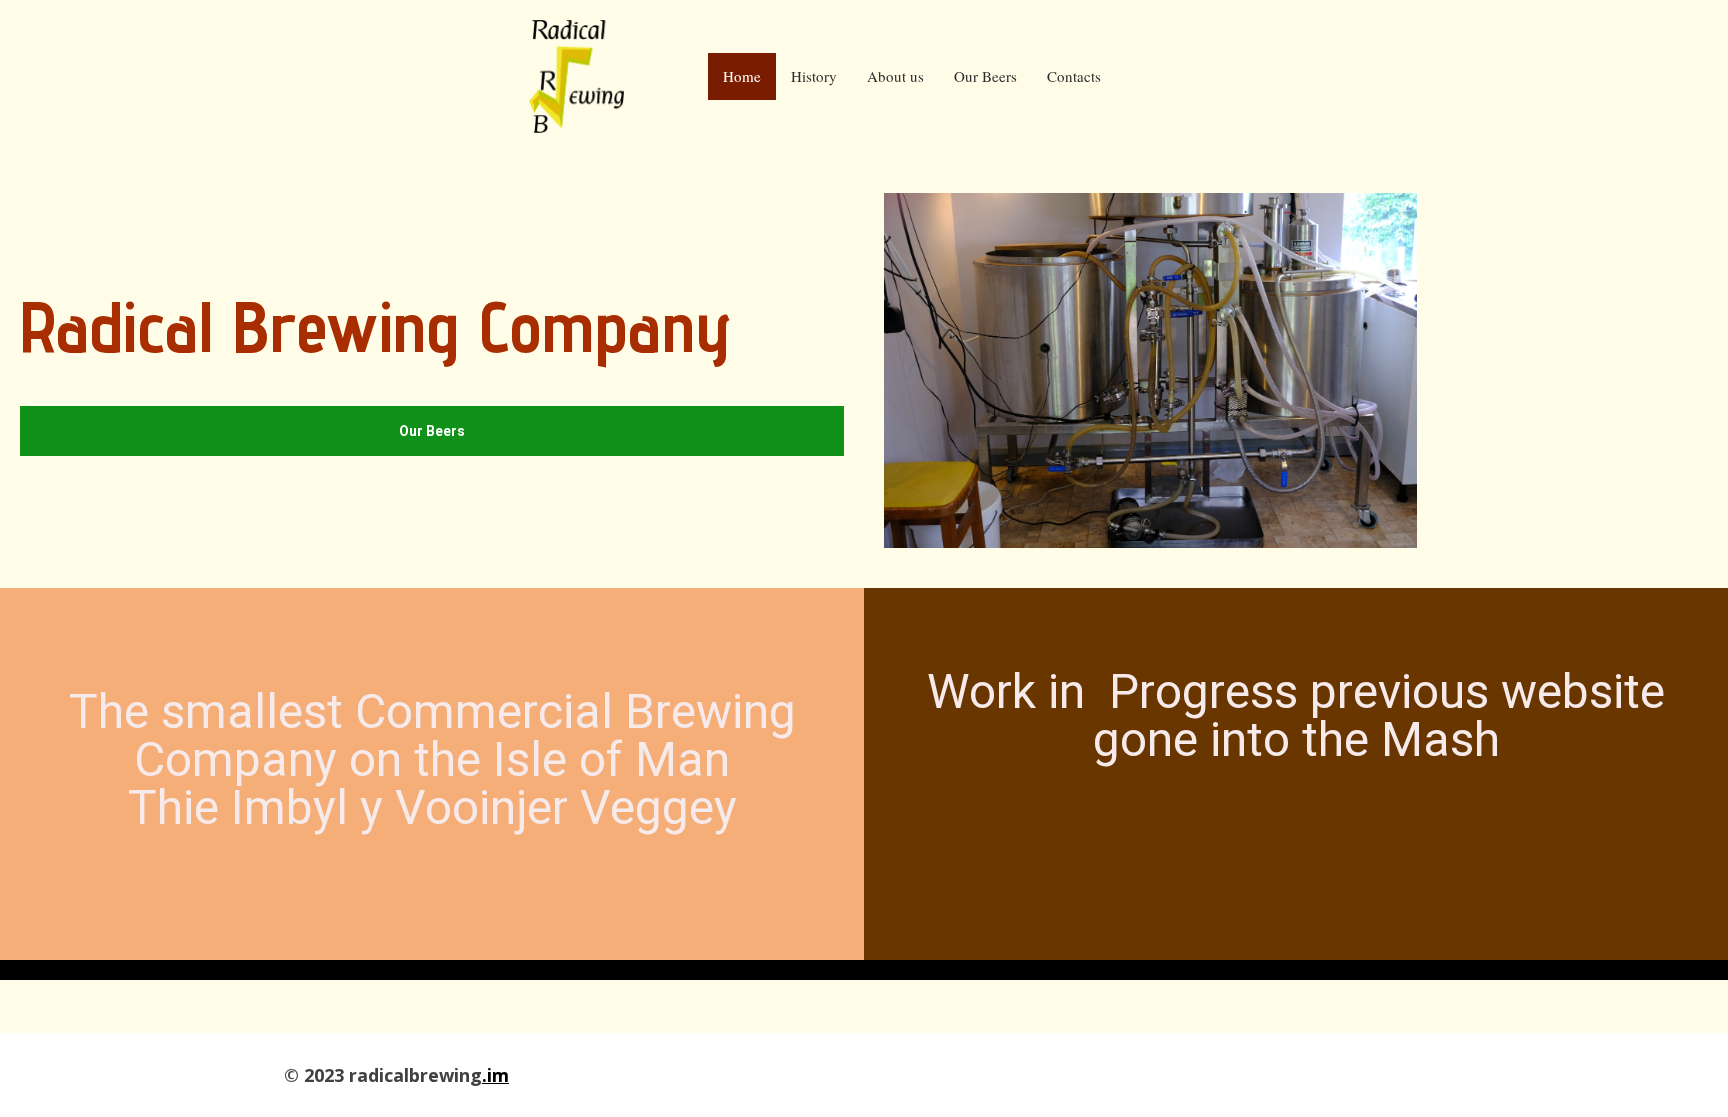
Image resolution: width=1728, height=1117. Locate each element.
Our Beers (985, 76)
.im (495, 1075)
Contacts (1074, 76)
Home (742, 76)
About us (895, 76)
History (814, 76)
